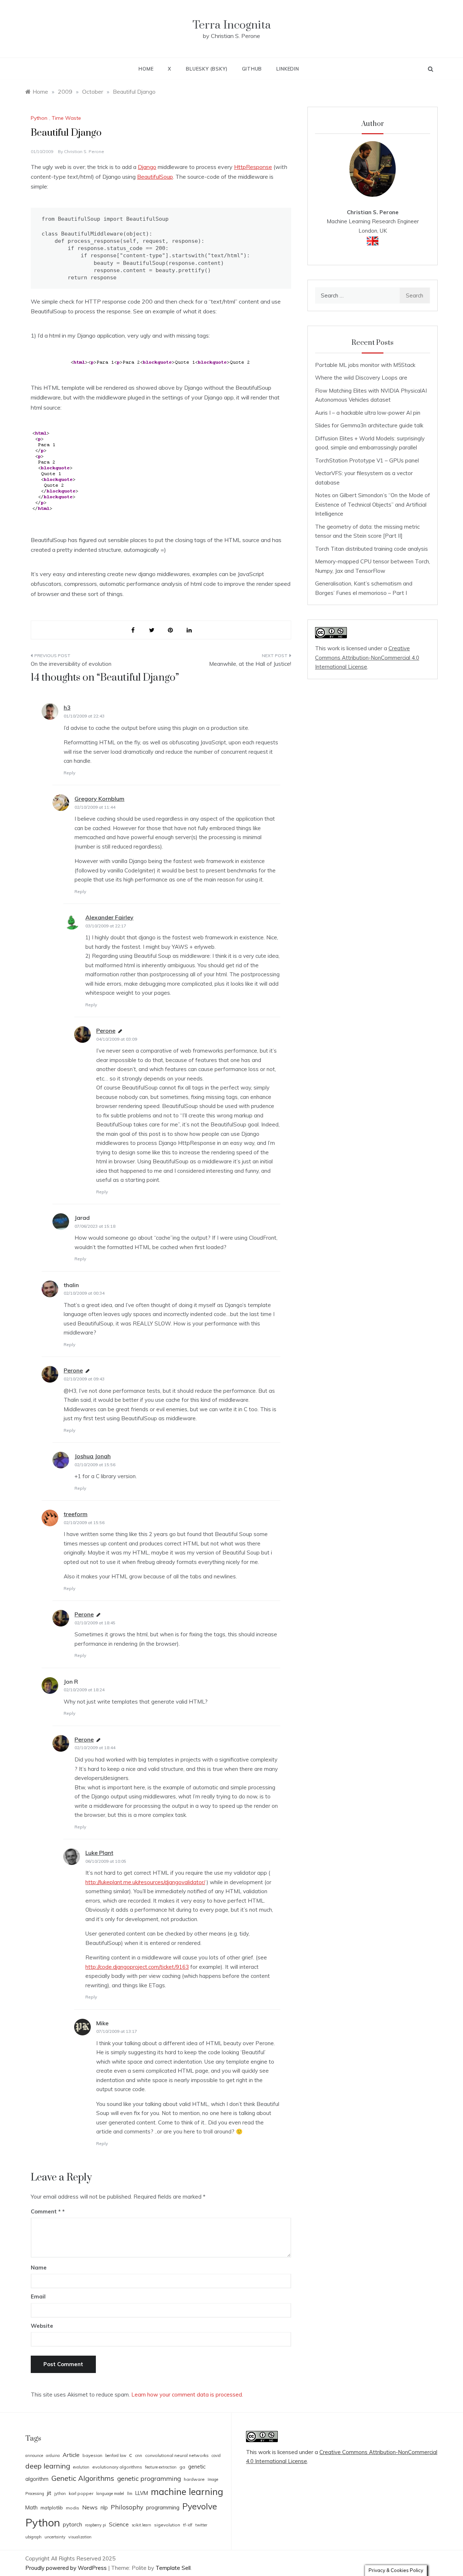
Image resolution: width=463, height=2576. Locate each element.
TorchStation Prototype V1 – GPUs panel (367, 460)
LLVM (142, 2493)
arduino (53, 2456)
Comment (46, 2211)
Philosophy (127, 2507)
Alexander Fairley (109, 917)
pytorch (73, 2524)
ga (182, 2467)
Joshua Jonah (93, 1456)
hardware (194, 2479)
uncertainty (55, 2537)
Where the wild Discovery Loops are (361, 378)
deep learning (48, 2466)
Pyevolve (200, 2506)
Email (38, 2296)
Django (147, 167)
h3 (67, 707)
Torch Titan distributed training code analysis (371, 549)
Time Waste (66, 118)
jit (49, 2493)
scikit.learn (141, 2525)
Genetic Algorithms (83, 2478)
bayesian (92, 2455)
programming (163, 2507)
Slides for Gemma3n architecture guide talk (369, 425)
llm (130, 2493)
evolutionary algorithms (117, 2467)
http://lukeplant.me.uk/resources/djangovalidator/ (145, 1882)
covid (216, 2456)
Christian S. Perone (84, 151)
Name (39, 2268)
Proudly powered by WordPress (67, 2568)
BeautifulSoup (155, 177)
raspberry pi (95, 2525)
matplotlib (52, 2508)
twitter (201, 2525)
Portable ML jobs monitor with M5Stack (365, 365)
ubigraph (33, 2537)
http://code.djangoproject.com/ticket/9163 (137, 1967)
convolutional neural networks (177, 2455)
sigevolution (167, 2525)
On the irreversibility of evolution (71, 664)
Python (39, 118)
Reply (69, 773)
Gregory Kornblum (99, 799)
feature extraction (161, 2467)
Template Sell (173, 2568)
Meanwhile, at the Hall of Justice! (250, 664)
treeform (76, 1514)
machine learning (187, 2492)
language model (110, 2493)
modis (73, 2508)
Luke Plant (99, 1853)
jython (60, 2493)
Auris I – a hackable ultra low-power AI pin (368, 413)
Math (31, 2507)
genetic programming (149, 2478)
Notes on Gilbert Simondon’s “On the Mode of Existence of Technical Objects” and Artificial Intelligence (373, 504)
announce (34, 2456)
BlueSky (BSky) (207, 69)
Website (42, 2326)
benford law (116, 2456)
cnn (139, 2455)
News (90, 2507)
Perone (106, 1031)
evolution (81, 2467)
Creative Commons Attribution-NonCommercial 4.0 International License (367, 657)
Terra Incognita (232, 25)
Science (119, 2524)
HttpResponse (253, 167)
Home (146, 69)
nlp (104, 2507)
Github (252, 69)
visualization (80, 2537)
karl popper (81, 2493)
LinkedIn (288, 69)
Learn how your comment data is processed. (187, 2395)
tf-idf (188, 2525)
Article (71, 2455)
